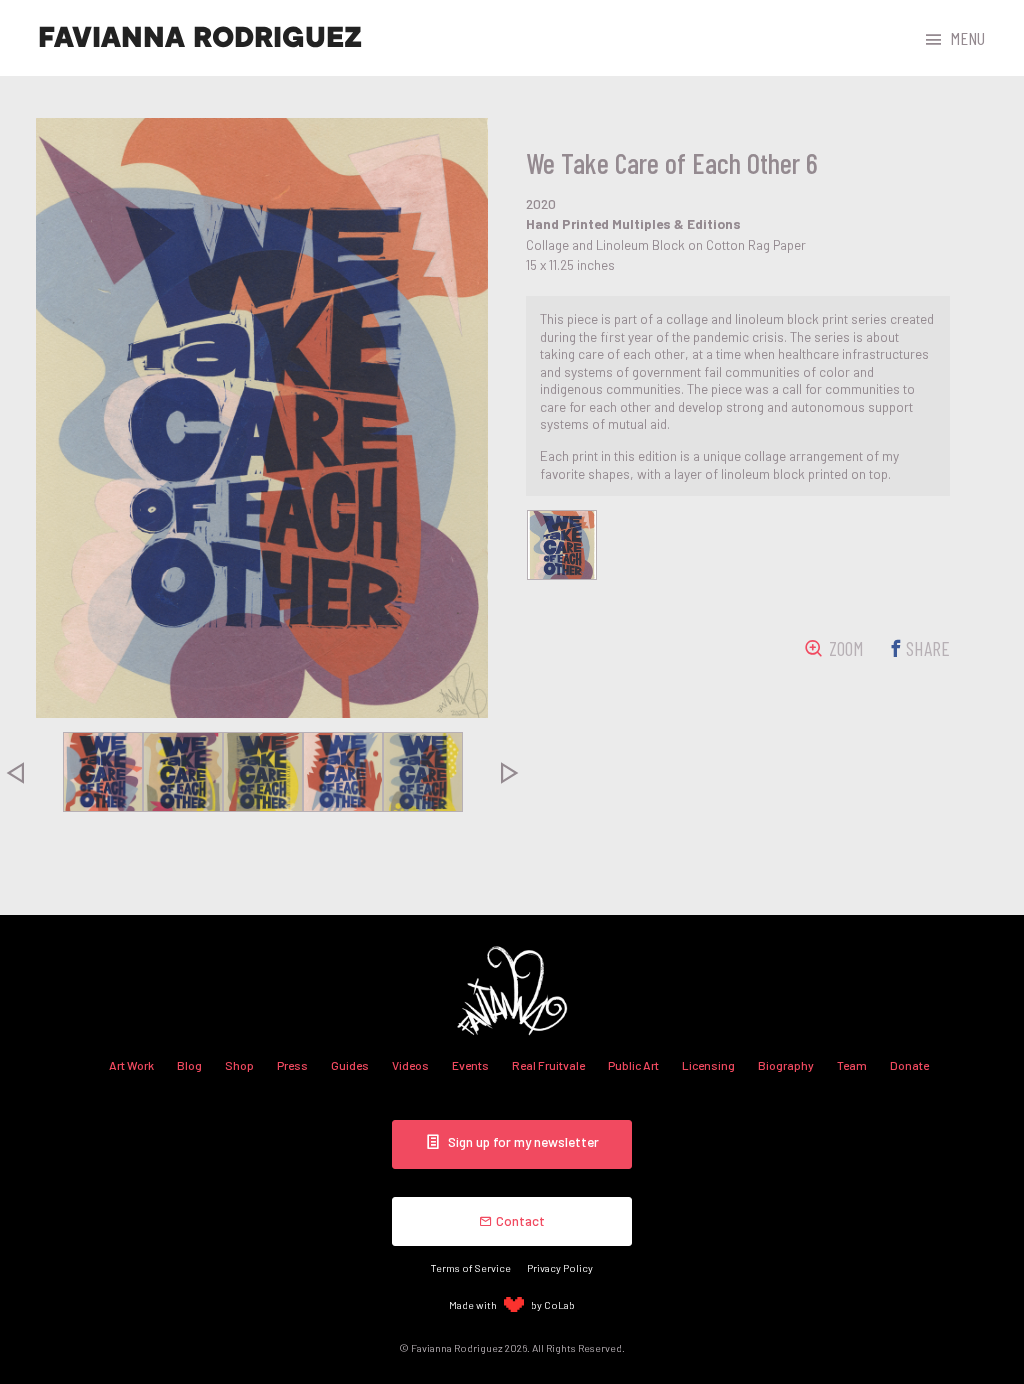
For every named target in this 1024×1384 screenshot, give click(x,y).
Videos (410, 1065)
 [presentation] (510, 772)
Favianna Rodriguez (200, 38)
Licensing (708, 1065)
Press (292, 1065)
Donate (909, 1065)
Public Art (633, 1065)
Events (470, 1065)
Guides (350, 1065)
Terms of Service (471, 1267)
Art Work (131, 1065)
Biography (786, 1065)
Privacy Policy (560, 1267)
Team (852, 1065)
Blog (189, 1065)
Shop (239, 1065)
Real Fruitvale (548, 1065)
